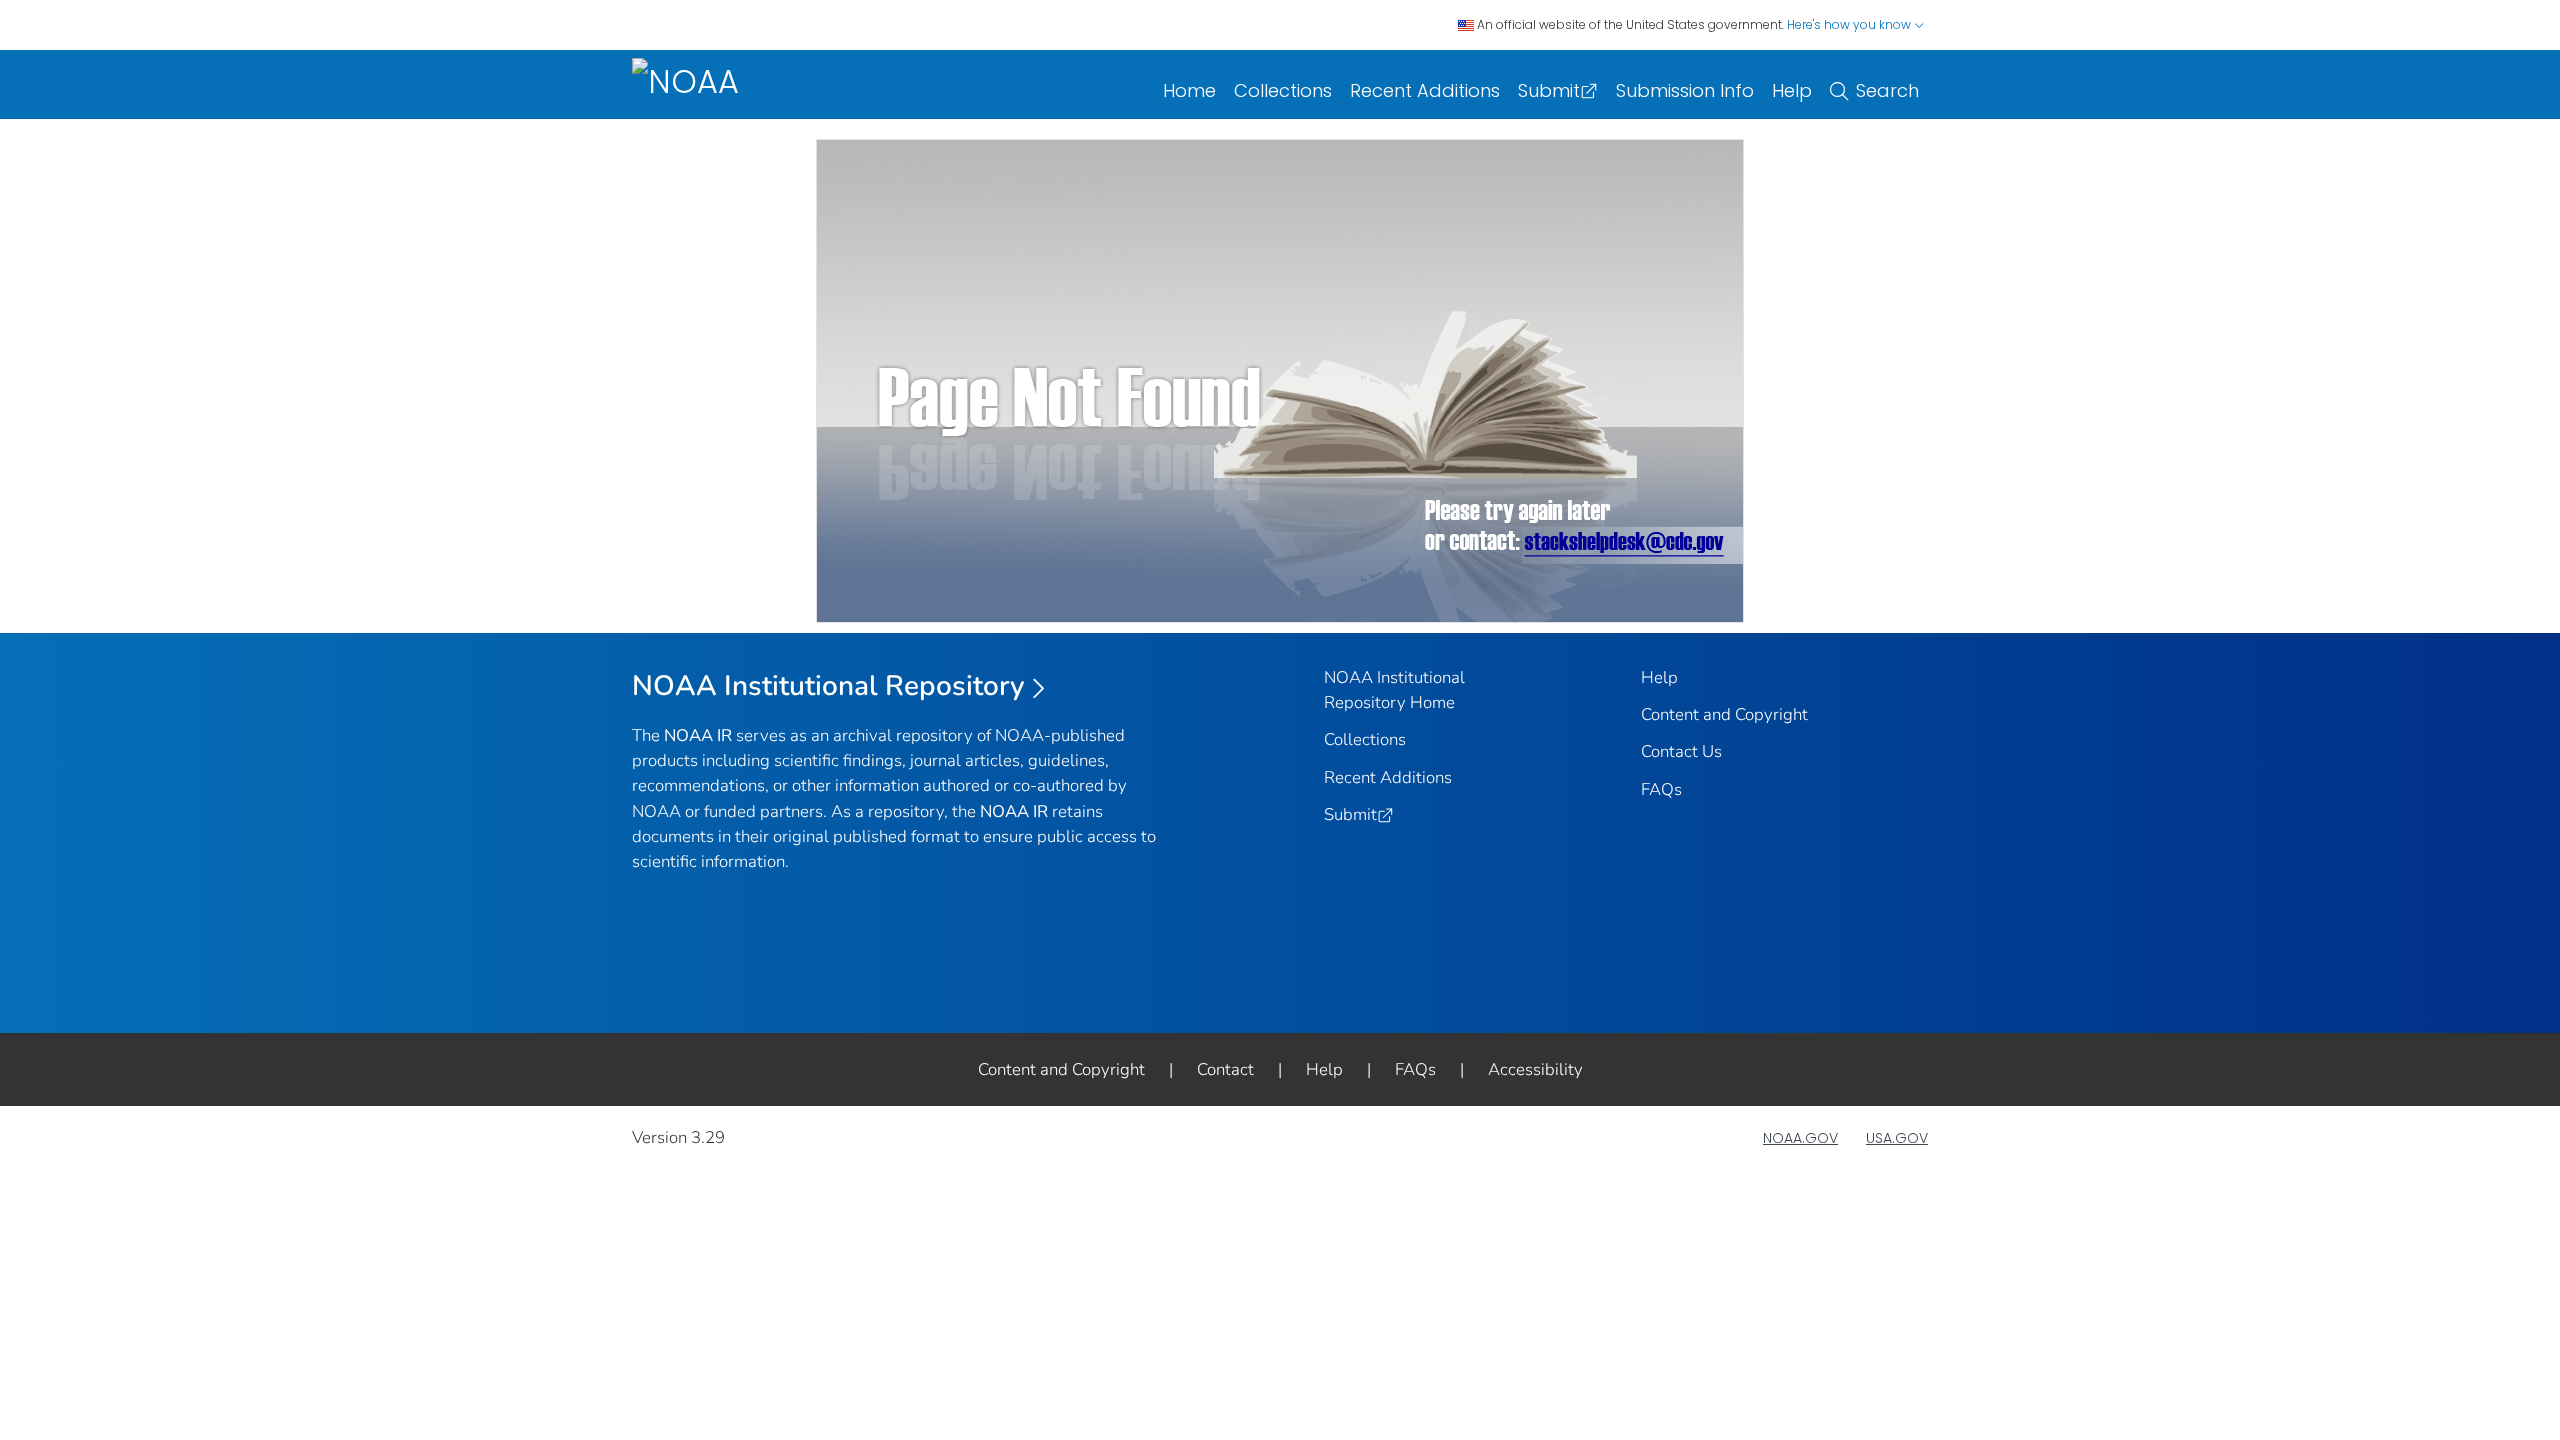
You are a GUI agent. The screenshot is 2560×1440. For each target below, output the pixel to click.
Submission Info (1685, 90)
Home (1189, 90)
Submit (1549, 90)
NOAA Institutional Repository (828, 686)
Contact (1225, 1069)
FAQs (1661, 789)
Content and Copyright (1724, 714)
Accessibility (1535, 1069)
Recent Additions (1425, 90)
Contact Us (1681, 751)
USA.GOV (1897, 1138)
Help (1792, 90)
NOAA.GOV (1800, 1138)
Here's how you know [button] (1850, 24)
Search (1887, 90)
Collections (1283, 90)
